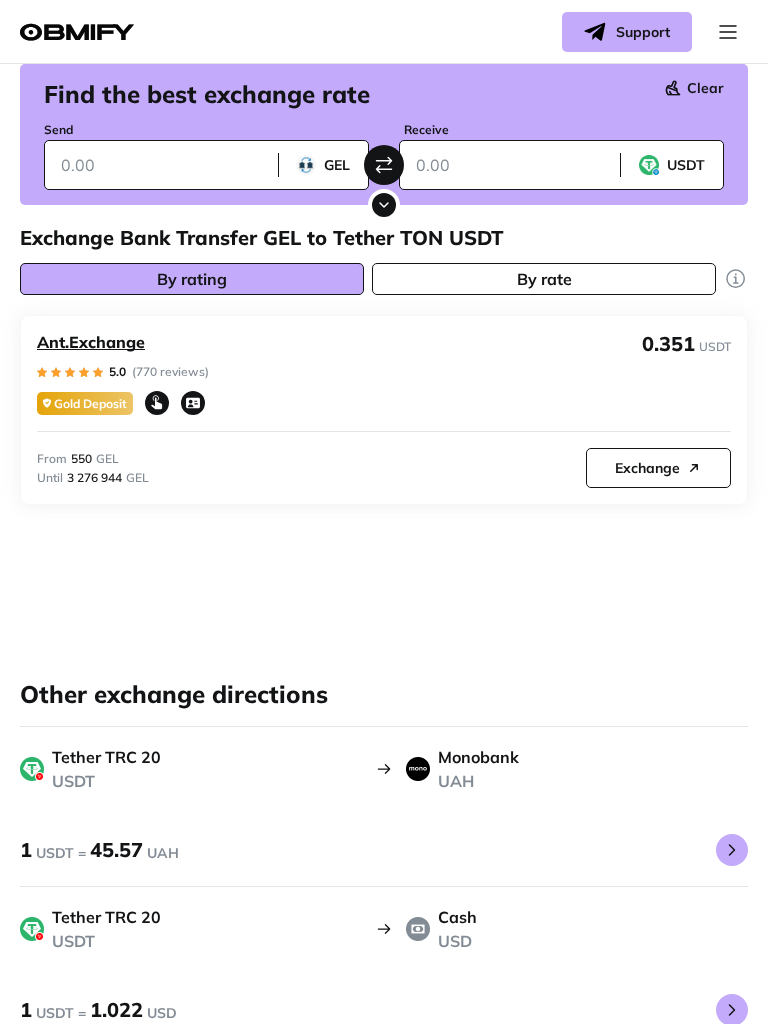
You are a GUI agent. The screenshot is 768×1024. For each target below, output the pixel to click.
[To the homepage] (77, 32)
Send (58, 129)
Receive (426, 129)
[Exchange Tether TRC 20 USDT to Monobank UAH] (732, 850)
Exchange (647, 468)
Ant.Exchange (91, 342)
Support (643, 32)
